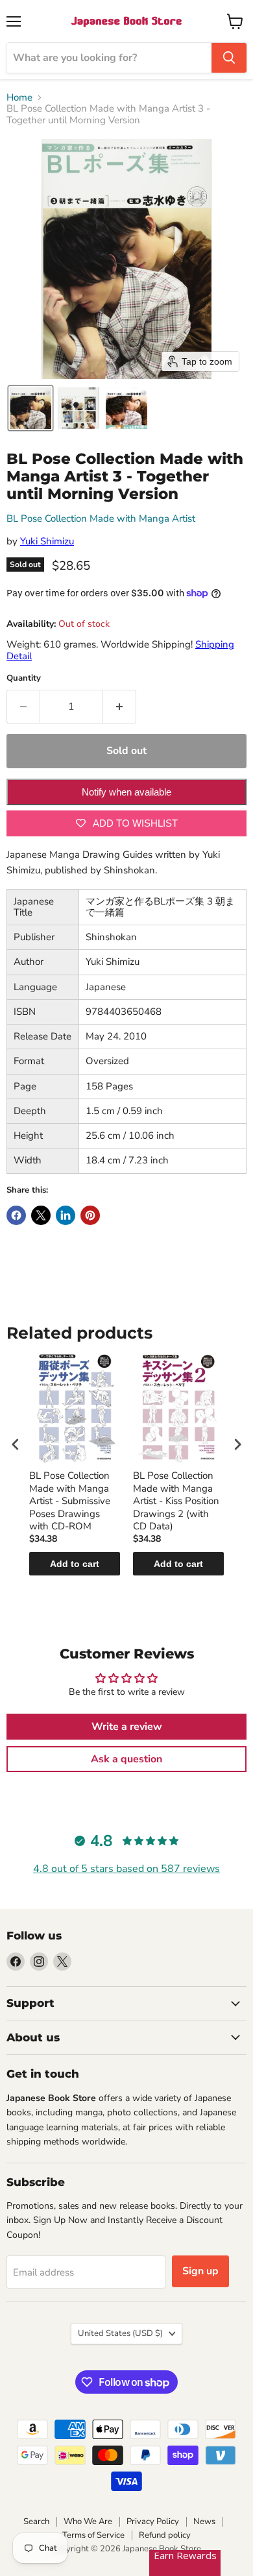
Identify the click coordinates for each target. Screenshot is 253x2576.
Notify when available (126, 792)
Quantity (24, 678)
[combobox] (109, 58)
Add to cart (75, 1564)
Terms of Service (93, 2535)
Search (36, 2521)
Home (19, 98)
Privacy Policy (153, 2521)
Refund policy (165, 2535)
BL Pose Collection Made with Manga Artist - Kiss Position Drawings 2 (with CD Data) (176, 1501)
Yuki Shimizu (47, 541)
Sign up (200, 2271)
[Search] (229, 58)
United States (120, 2333)
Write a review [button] (127, 1727)
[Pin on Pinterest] (90, 1215)
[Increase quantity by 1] (120, 707)
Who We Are (88, 2521)
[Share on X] (41, 1215)
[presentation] (16, 1444)
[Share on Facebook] (16, 1215)
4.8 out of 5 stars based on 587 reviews (126, 1869)
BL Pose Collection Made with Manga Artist (101, 518)
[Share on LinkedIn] (66, 1215)
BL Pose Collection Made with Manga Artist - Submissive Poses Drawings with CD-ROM (70, 1501)
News (204, 2521)
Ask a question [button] (126, 1759)
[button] (30, 408)
